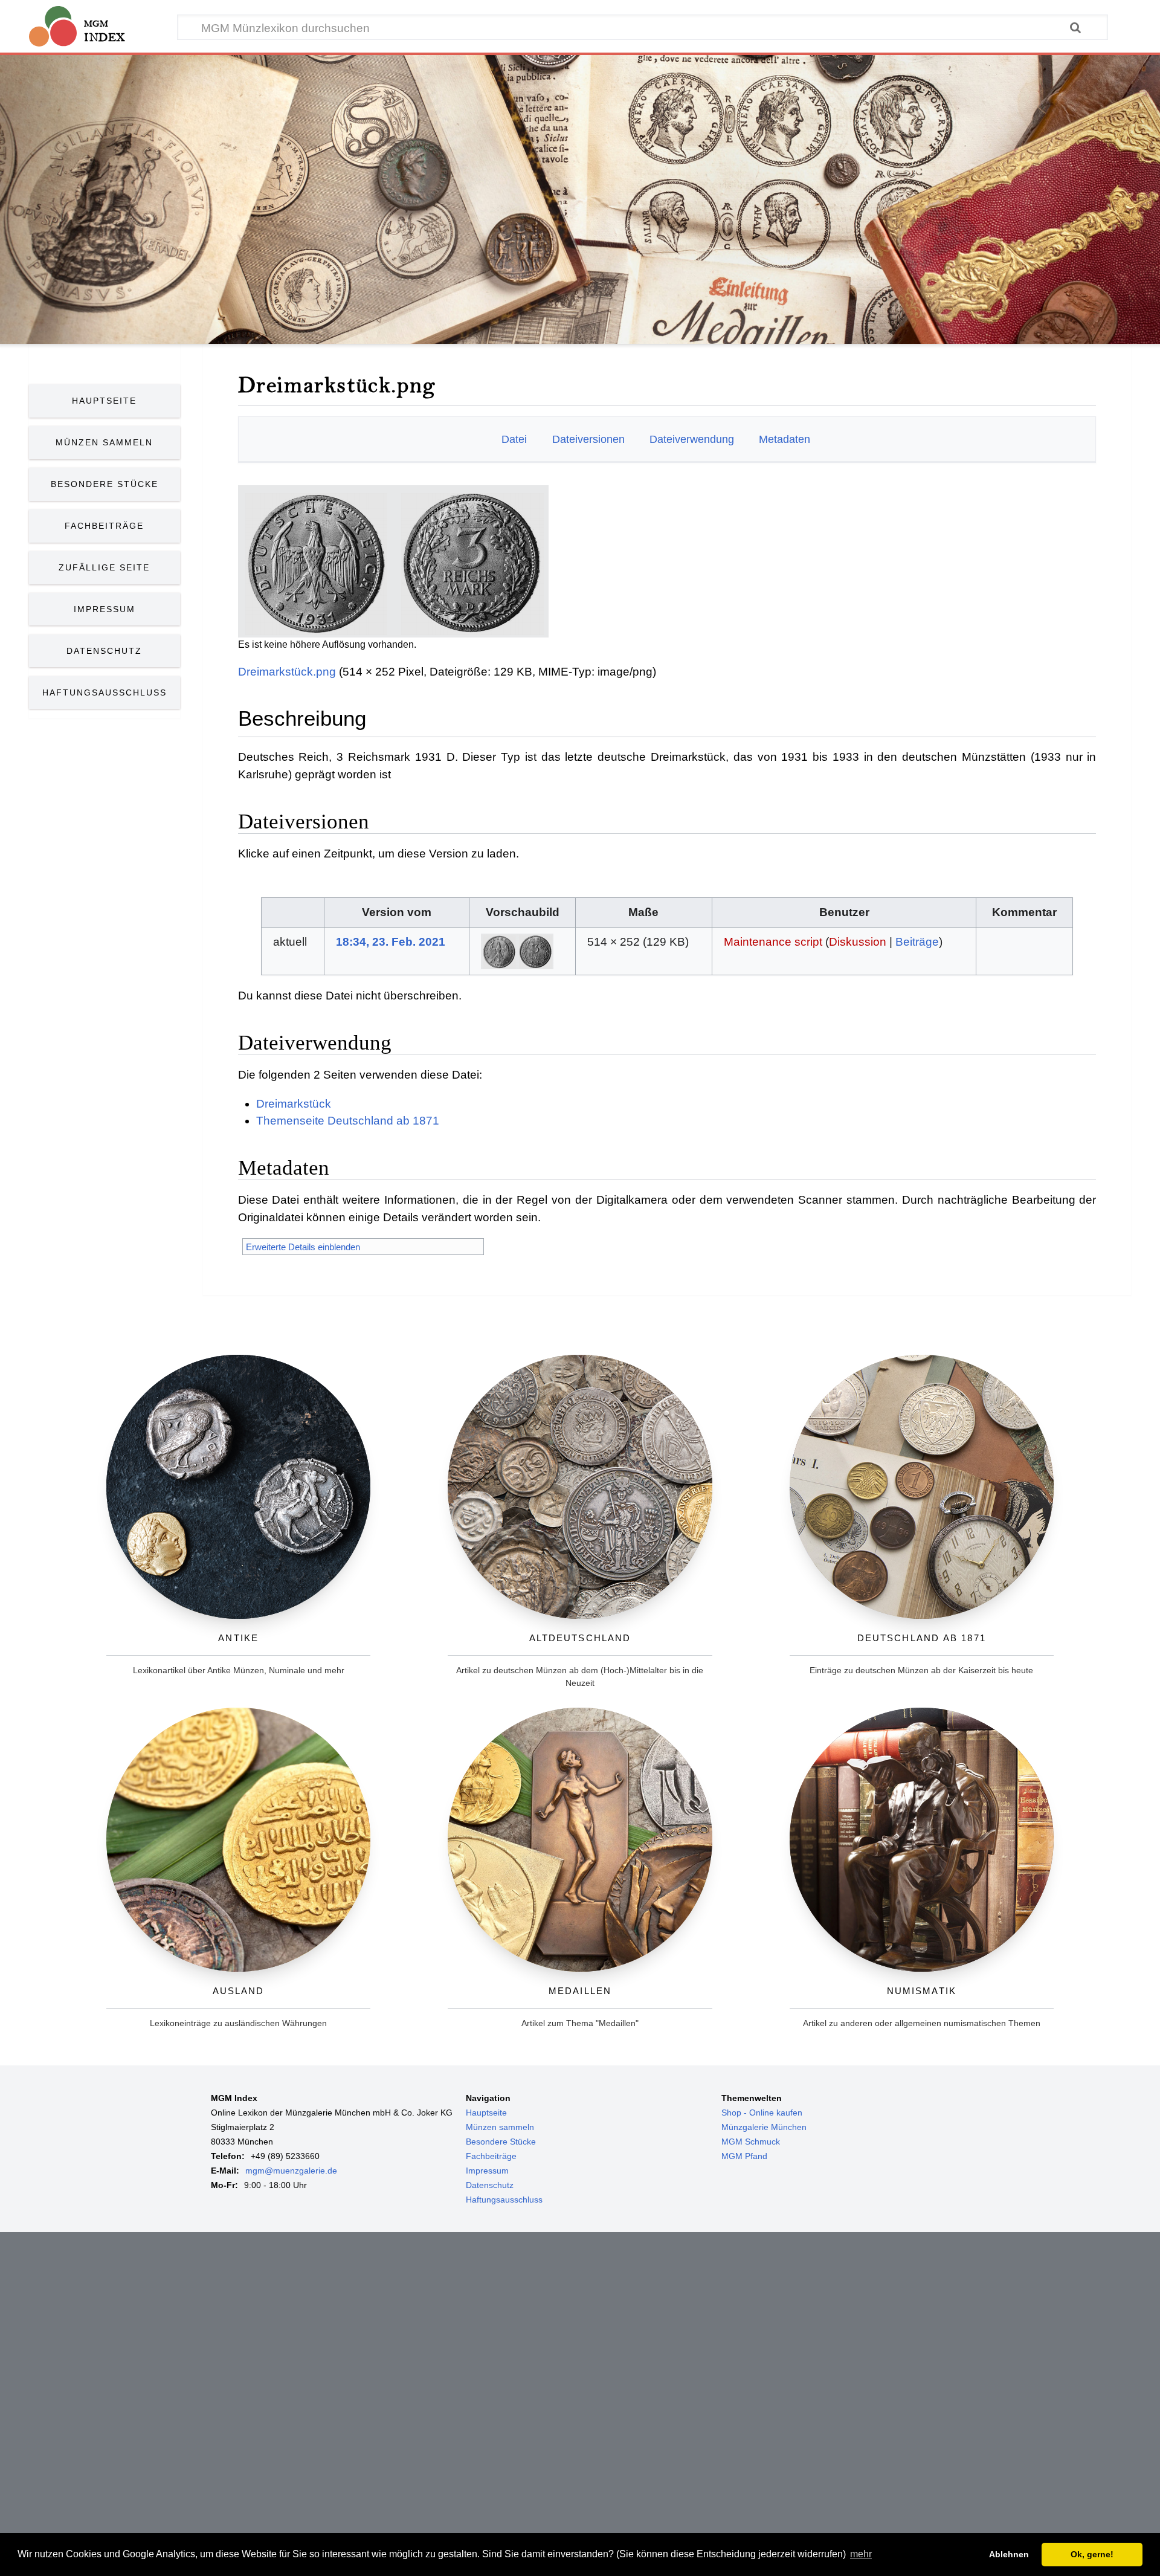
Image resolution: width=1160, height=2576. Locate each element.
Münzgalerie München (764, 2127)
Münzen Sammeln (104, 442)
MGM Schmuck (751, 2142)
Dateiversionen (588, 439)
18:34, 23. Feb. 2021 (391, 942)
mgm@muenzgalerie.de (291, 2171)
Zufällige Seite (104, 567)
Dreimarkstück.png (287, 672)
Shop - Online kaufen (762, 2113)
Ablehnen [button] (1009, 2554)
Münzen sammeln (500, 2127)
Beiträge (917, 942)
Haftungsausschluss (105, 692)
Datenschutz (104, 651)
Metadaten (785, 439)
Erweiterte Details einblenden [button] (303, 1247)
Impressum (105, 609)
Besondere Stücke (105, 484)
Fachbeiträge (104, 526)
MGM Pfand (744, 2156)
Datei (514, 439)
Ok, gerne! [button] (1092, 2554)
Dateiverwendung (692, 439)
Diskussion (858, 942)
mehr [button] (861, 2554)
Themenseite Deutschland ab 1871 (348, 1121)
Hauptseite (104, 401)
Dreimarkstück (294, 1104)
